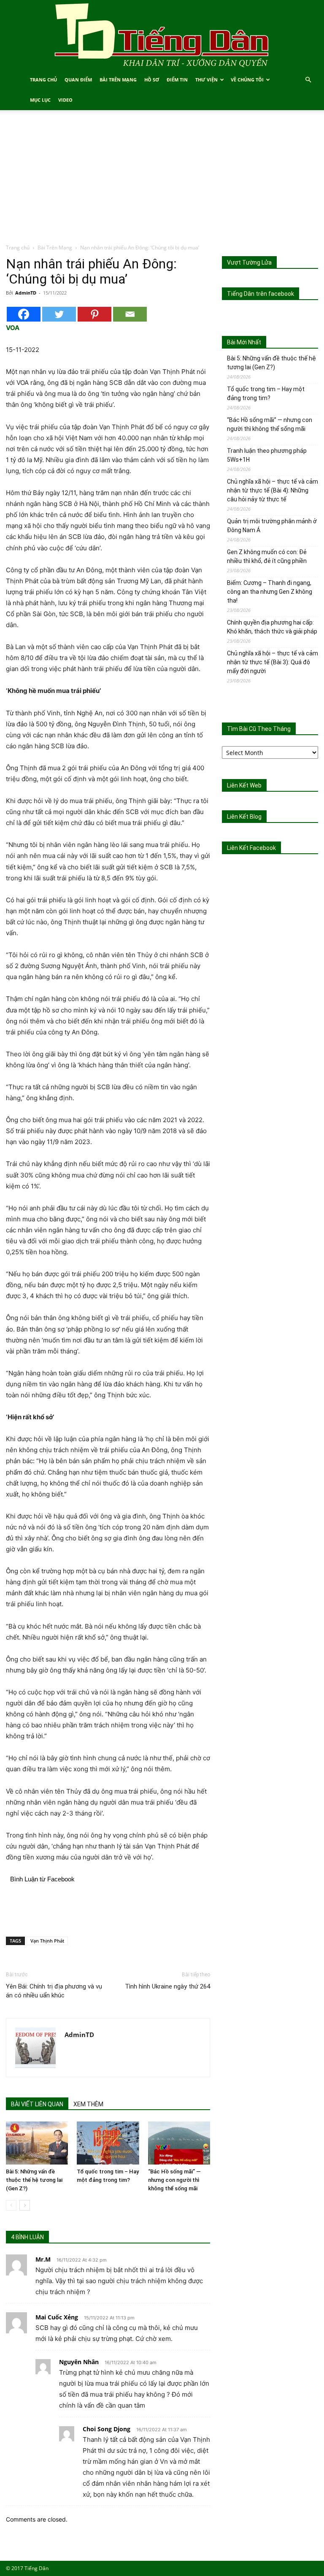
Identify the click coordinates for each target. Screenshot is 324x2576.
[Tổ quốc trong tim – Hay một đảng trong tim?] (108, 2143)
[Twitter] (59, 314)
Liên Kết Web (244, 785)
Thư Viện (207, 80)
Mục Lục (40, 100)
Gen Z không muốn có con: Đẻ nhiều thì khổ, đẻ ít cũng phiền (267, 556)
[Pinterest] (94, 314)
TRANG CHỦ (43, 80)
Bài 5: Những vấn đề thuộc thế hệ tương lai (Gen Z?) (34, 2180)
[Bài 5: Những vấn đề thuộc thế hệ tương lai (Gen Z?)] (37, 2143)
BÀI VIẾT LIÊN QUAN (37, 2104)
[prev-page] (11, 2205)
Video (65, 100)
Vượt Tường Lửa (249, 262)
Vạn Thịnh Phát (47, 1941)
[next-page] (25, 2205)
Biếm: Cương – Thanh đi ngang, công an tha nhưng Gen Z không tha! (270, 592)
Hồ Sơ (152, 80)
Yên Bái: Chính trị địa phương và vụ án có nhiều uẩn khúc (54, 1991)
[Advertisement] (162, 180)
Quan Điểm (78, 80)
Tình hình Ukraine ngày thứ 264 (167, 1986)
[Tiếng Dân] (162, 35)
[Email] (130, 314)
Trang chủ (18, 248)
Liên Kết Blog (244, 817)
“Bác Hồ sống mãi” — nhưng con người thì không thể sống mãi (174, 2180)
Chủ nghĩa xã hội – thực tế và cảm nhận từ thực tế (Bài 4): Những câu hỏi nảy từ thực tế (273, 490)
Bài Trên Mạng (118, 80)
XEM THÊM (88, 2104)
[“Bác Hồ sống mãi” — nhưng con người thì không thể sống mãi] (179, 2143)
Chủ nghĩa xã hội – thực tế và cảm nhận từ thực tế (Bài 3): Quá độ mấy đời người (273, 662)
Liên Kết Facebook (251, 848)
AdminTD (26, 293)
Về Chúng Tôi (247, 80)
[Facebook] (24, 314)
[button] (308, 80)
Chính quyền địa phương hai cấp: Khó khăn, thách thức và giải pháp (272, 627)
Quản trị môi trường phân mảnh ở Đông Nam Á (272, 526)
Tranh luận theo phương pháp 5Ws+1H (267, 455)
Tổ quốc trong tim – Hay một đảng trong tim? (266, 394)
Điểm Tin (177, 80)
